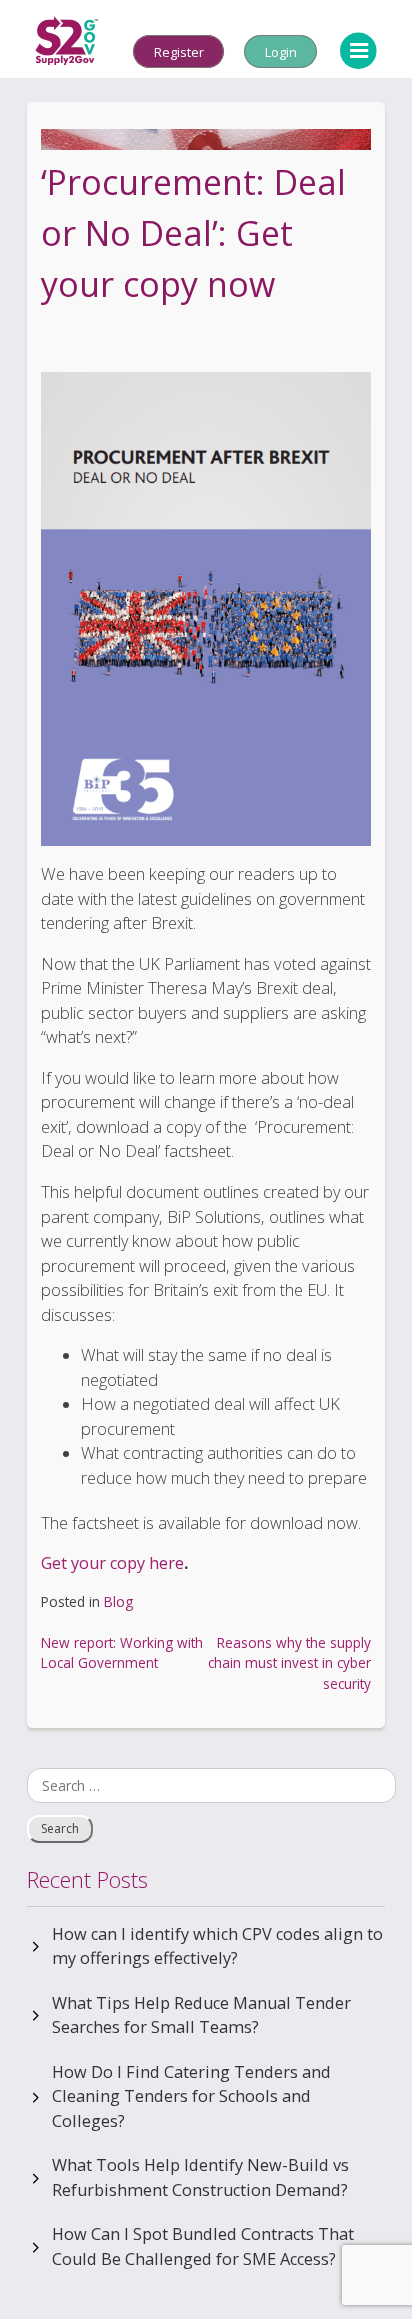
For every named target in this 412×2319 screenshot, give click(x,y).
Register (179, 51)
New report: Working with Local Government (122, 1652)
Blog (118, 1601)
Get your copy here (112, 1563)
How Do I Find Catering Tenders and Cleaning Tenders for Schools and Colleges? (191, 2096)
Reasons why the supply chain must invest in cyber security (289, 1663)
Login (281, 51)
